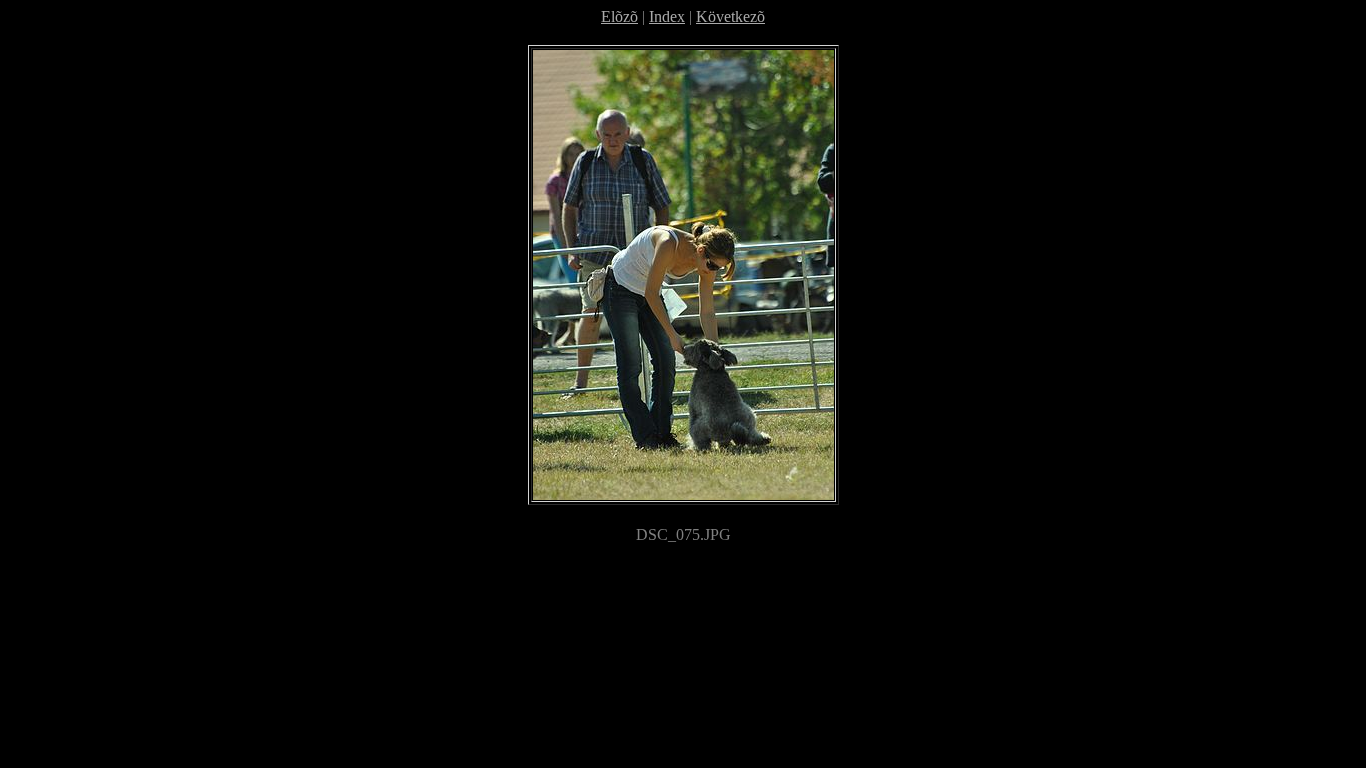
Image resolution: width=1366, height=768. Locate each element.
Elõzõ (619, 16)
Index (667, 16)
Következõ (730, 16)
